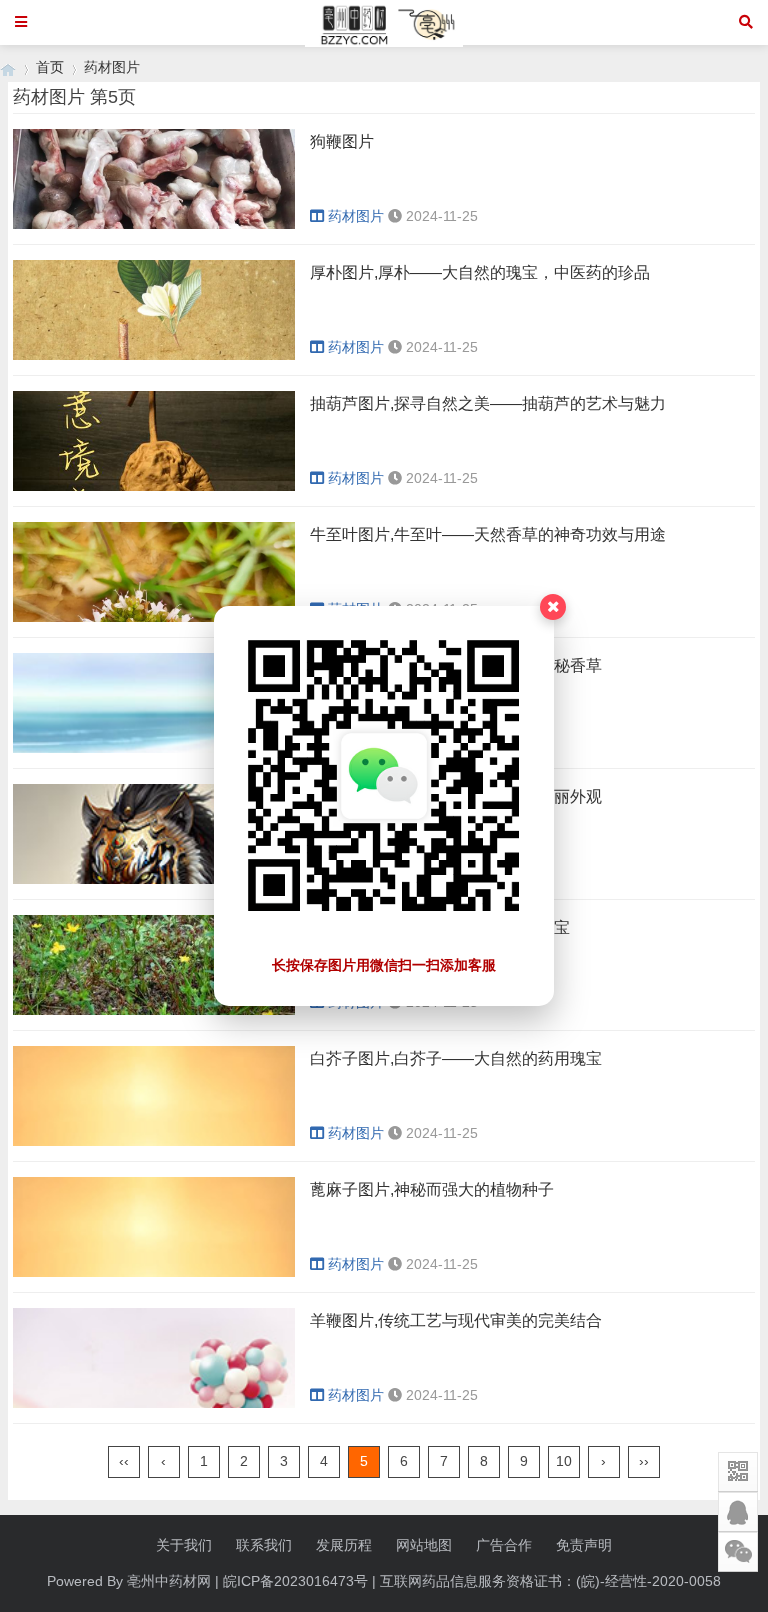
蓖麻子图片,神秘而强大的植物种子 (432, 1189)
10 (564, 1461)
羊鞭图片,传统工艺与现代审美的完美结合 (456, 1320)
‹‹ (124, 1461)
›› (644, 1461)
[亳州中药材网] (384, 22)
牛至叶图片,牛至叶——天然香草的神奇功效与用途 (488, 534)
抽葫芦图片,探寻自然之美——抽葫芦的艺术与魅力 (488, 403)
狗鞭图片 (342, 141)
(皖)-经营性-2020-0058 (648, 1581)
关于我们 (184, 1545)
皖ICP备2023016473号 (295, 1581)
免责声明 (584, 1545)
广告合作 (504, 1545)
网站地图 (424, 1545)
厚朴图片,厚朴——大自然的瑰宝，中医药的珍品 (480, 272)
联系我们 (264, 1545)
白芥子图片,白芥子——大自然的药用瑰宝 (456, 1058)
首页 (50, 67)
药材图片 (112, 67)
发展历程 (344, 1545)
